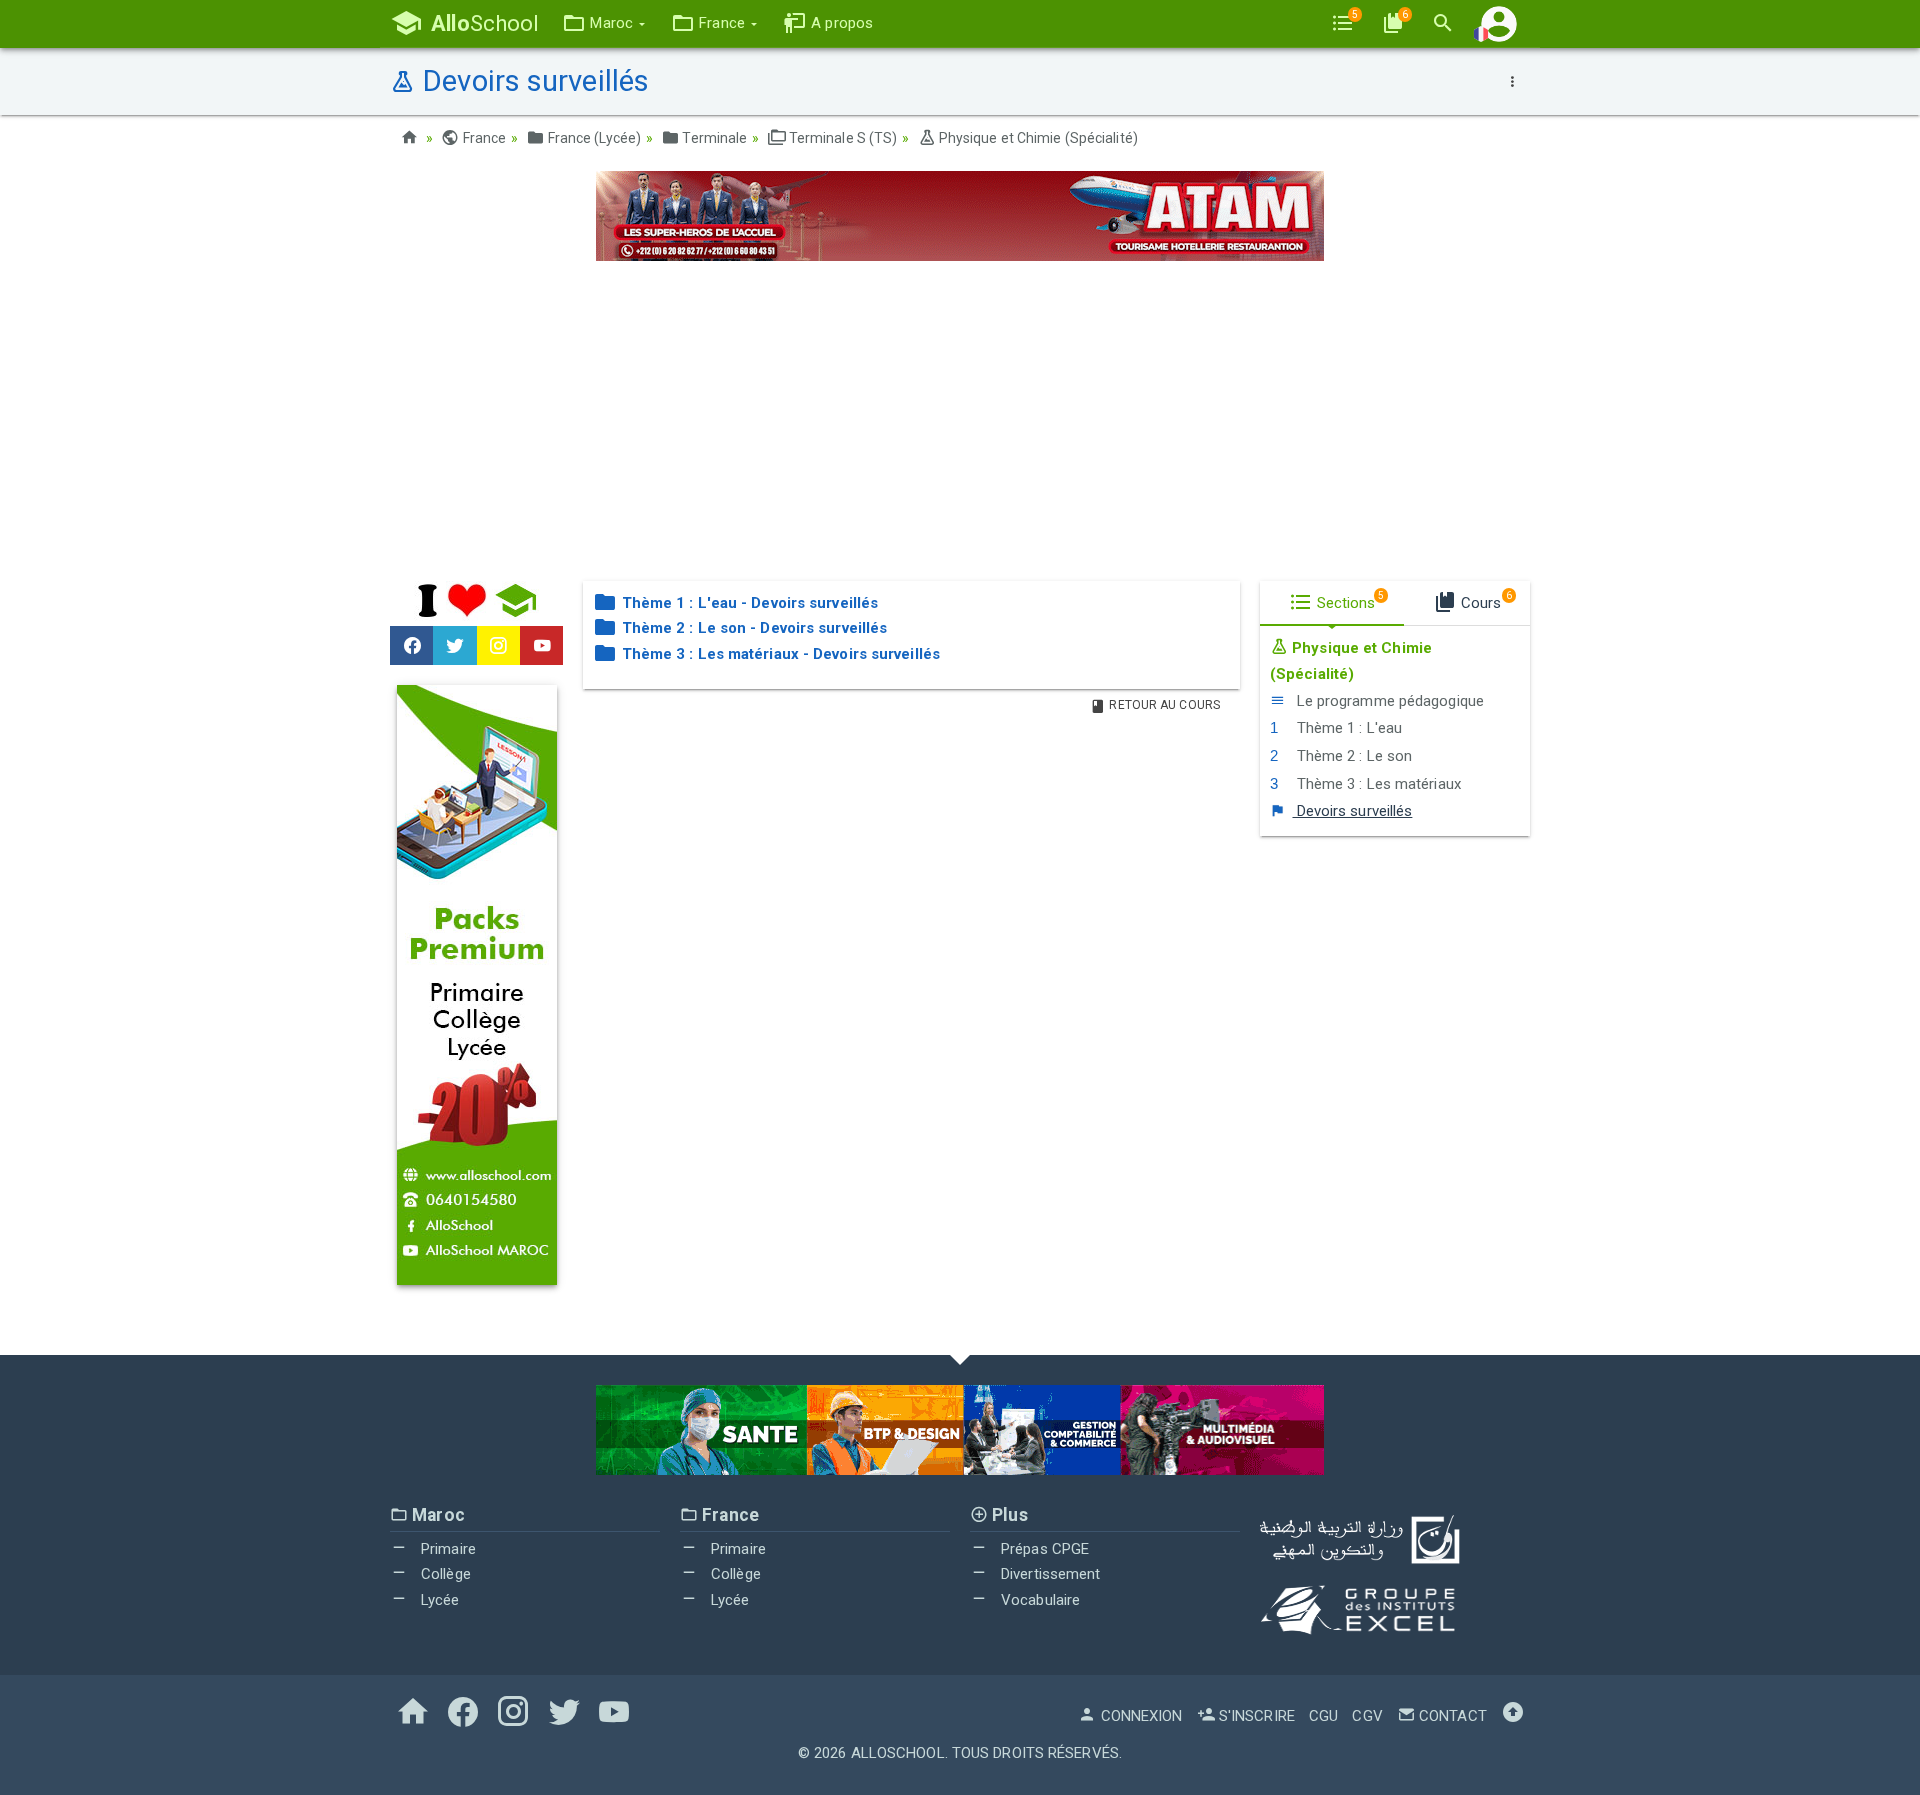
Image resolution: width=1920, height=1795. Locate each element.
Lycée (438, 1600)
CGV (1367, 1716)
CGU (1323, 1716)
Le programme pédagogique (1388, 701)
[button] (603, 23)
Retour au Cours (1163, 705)
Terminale (713, 138)
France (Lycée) (593, 138)
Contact (1451, 1716)
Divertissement (1049, 1574)
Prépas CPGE (1043, 1549)
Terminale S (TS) (842, 138)
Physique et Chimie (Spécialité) (1037, 138)
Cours (1484, 601)
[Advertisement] (960, 421)
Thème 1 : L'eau (1347, 728)
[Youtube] (541, 646)
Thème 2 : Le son (1352, 756)
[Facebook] (411, 646)
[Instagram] (498, 646)
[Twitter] (454, 646)
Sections (1349, 601)
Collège (444, 1574)
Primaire (446, 1549)
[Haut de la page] (1513, 1716)
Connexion (1139, 1716)
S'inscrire (1255, 1716)
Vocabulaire (1038, 1600)
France (483, 138)
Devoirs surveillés (1352, 811)
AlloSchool (898, 1753)
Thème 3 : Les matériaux (1376, 784)
